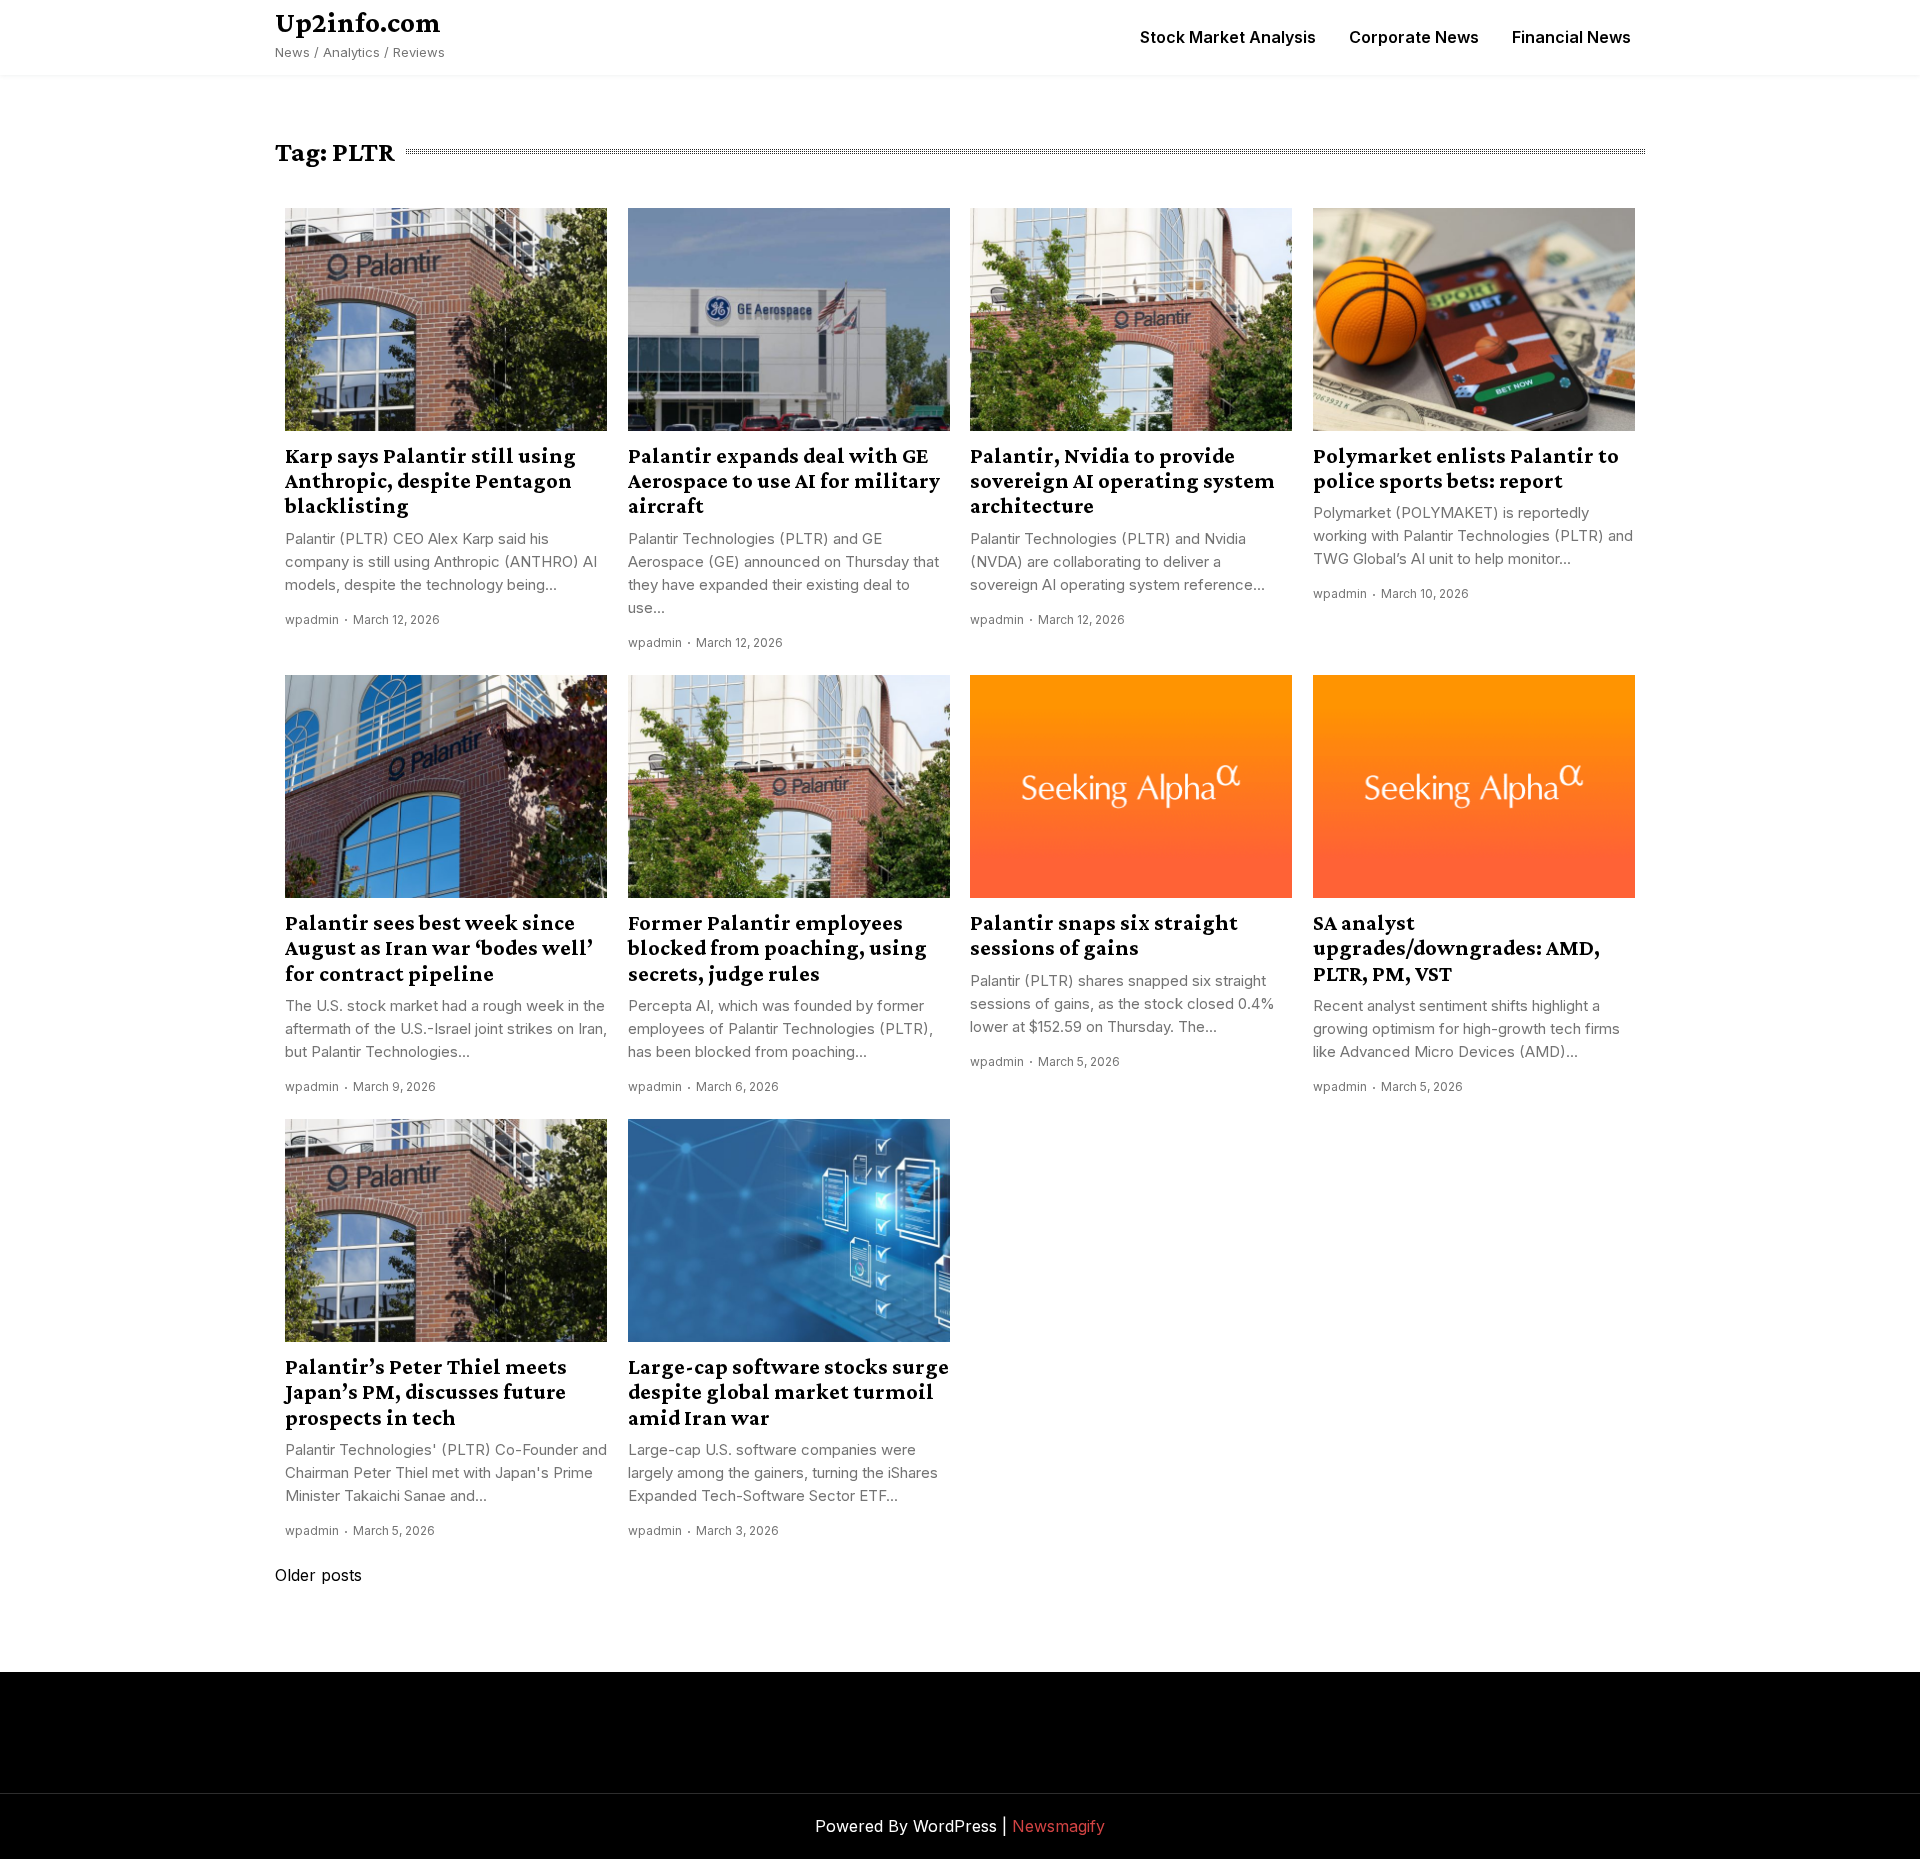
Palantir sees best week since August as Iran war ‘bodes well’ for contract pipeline (439, 948)
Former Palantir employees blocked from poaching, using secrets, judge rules (777, 948)
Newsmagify (1058, 1826)
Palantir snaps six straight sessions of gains (1104, 935)
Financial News (1571, 37)
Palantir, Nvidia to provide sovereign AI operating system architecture (1122, 481)
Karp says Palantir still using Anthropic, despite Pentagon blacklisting (430, 481)
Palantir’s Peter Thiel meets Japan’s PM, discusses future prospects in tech (426, 1392)
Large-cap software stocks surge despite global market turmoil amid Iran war (788, 1392)
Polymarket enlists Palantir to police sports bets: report (1466, 468)
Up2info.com (358, 22)
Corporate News (1414, 37)
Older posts (318, 1575)
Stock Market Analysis (1228, 37)
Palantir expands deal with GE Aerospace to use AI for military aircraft (784, 481)
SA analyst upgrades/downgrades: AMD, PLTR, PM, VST (1456, 948)
